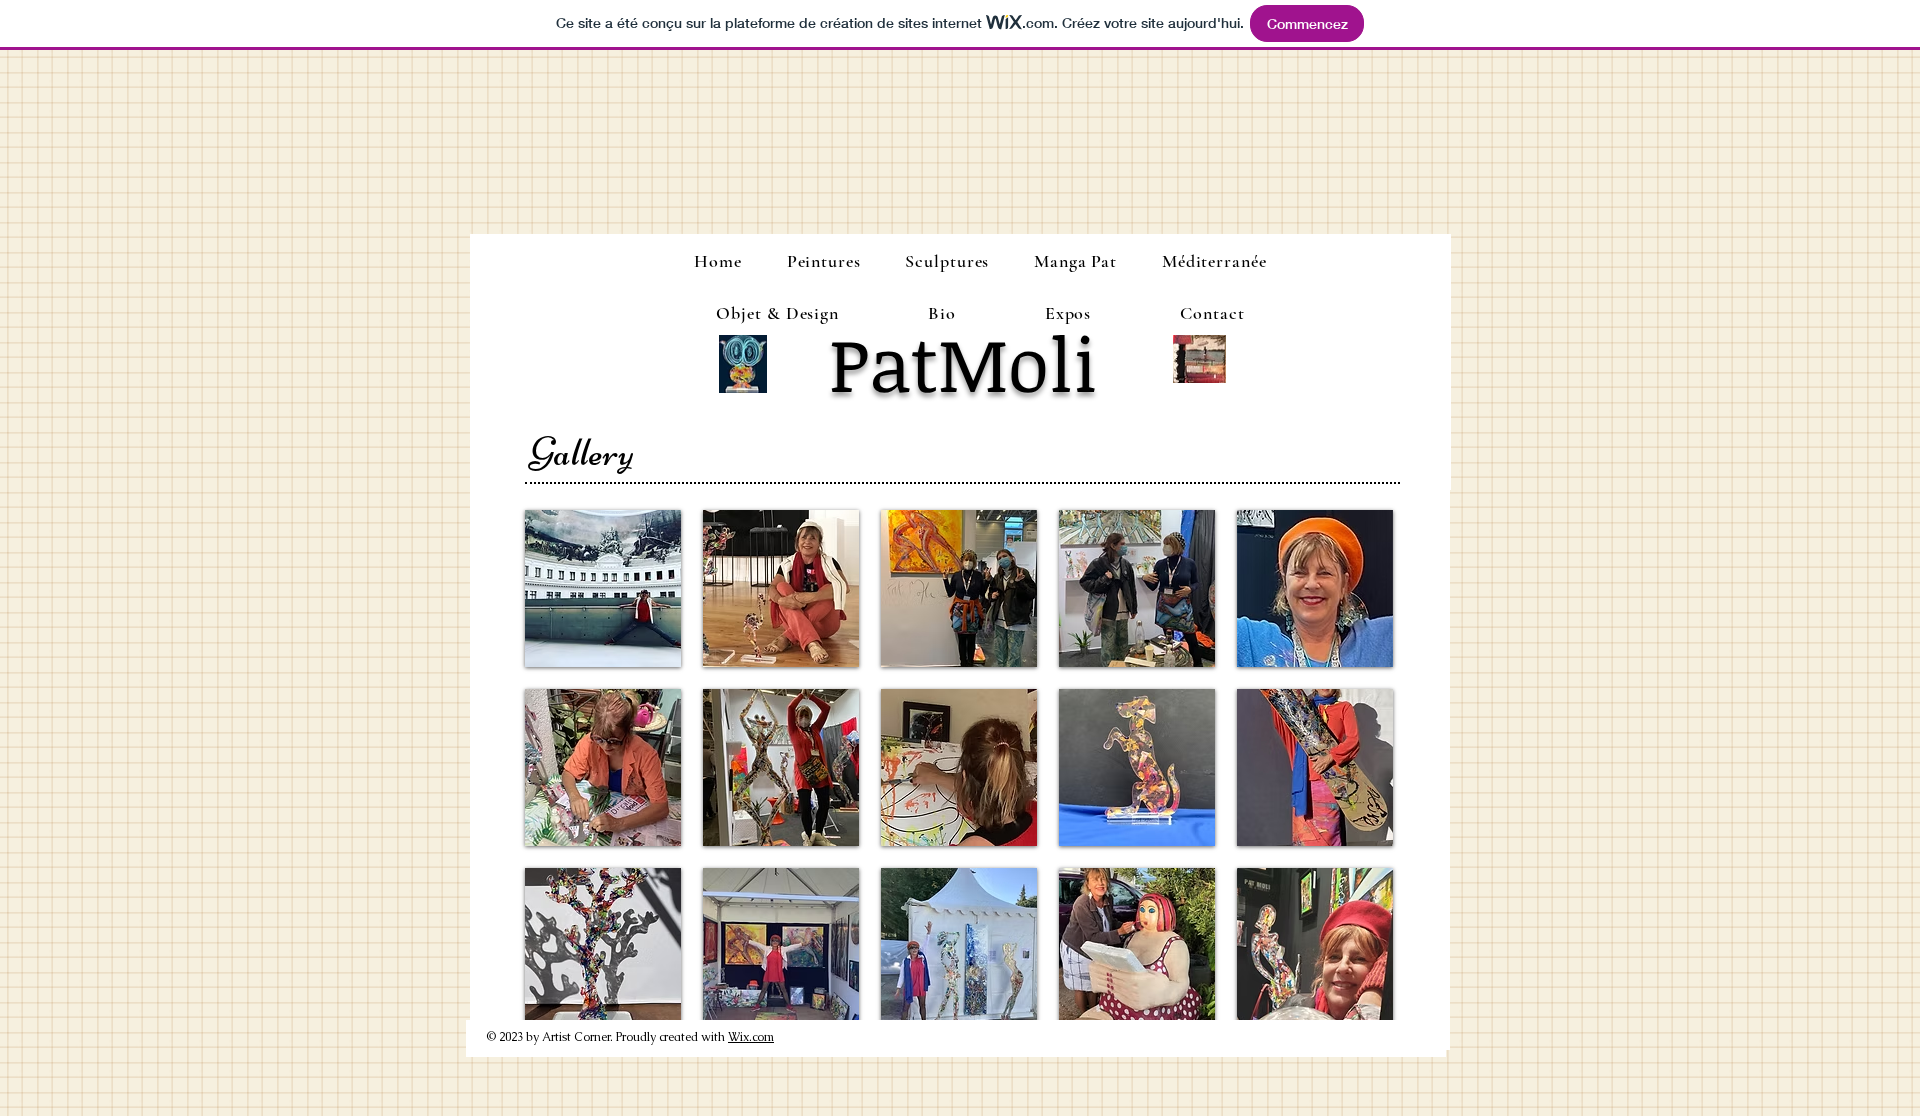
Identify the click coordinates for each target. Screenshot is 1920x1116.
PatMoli (963, 362)
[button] (603, 588)
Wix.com (751, 1037)
